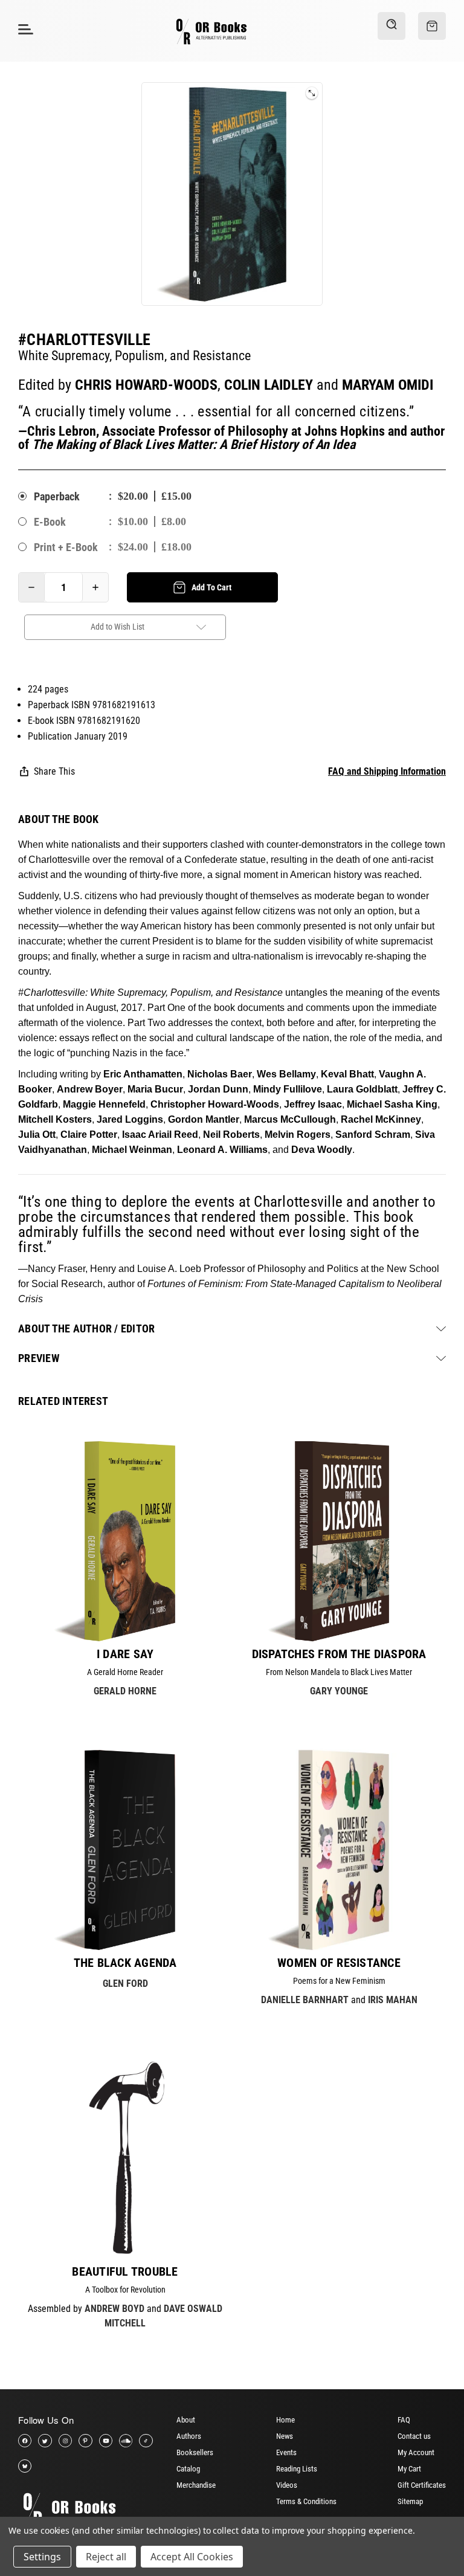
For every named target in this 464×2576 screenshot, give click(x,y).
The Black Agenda (125, 1963)
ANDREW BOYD (114, 2309)
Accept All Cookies (192, 2557)
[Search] (391, 26)
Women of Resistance (339, 1963)
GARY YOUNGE (339, 1691)
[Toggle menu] (24, 29)
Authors (189, 2436)
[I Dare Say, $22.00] (125, 1541)
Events (286, 2452)
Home (285, 2420)
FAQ (404, 2420)
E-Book (50, 522)
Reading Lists (297, 2469)
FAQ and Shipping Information (387, 771)
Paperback (57, 496)
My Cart (409, 2469)
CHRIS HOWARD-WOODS (146, 385)
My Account (416, 2452)
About (186, 2420)
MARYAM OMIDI (388, 385)
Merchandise (196, 2485)
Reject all (106, 2557)
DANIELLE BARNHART (305, 2000)
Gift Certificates (422, 2485)
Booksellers (195, 2452)
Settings (42, 2557)
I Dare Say (125, 1654)
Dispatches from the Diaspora (339, 1654)
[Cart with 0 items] (432, 26)
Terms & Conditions (306, 2501)
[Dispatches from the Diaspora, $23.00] (339, 1541)
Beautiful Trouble (125, 2271)
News (285, 2436)
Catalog (188, 2469)
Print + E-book (66, 547)
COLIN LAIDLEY (269, 385)
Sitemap (410, 2501)
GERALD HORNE (125, 1691)
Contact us (414, 2436)
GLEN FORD (125, 1984)
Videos (287, 2485)
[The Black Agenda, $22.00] (125, 1850)
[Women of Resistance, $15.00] (339, 1850)
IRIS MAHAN (393, 2000)
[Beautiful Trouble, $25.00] (125, 2158)
